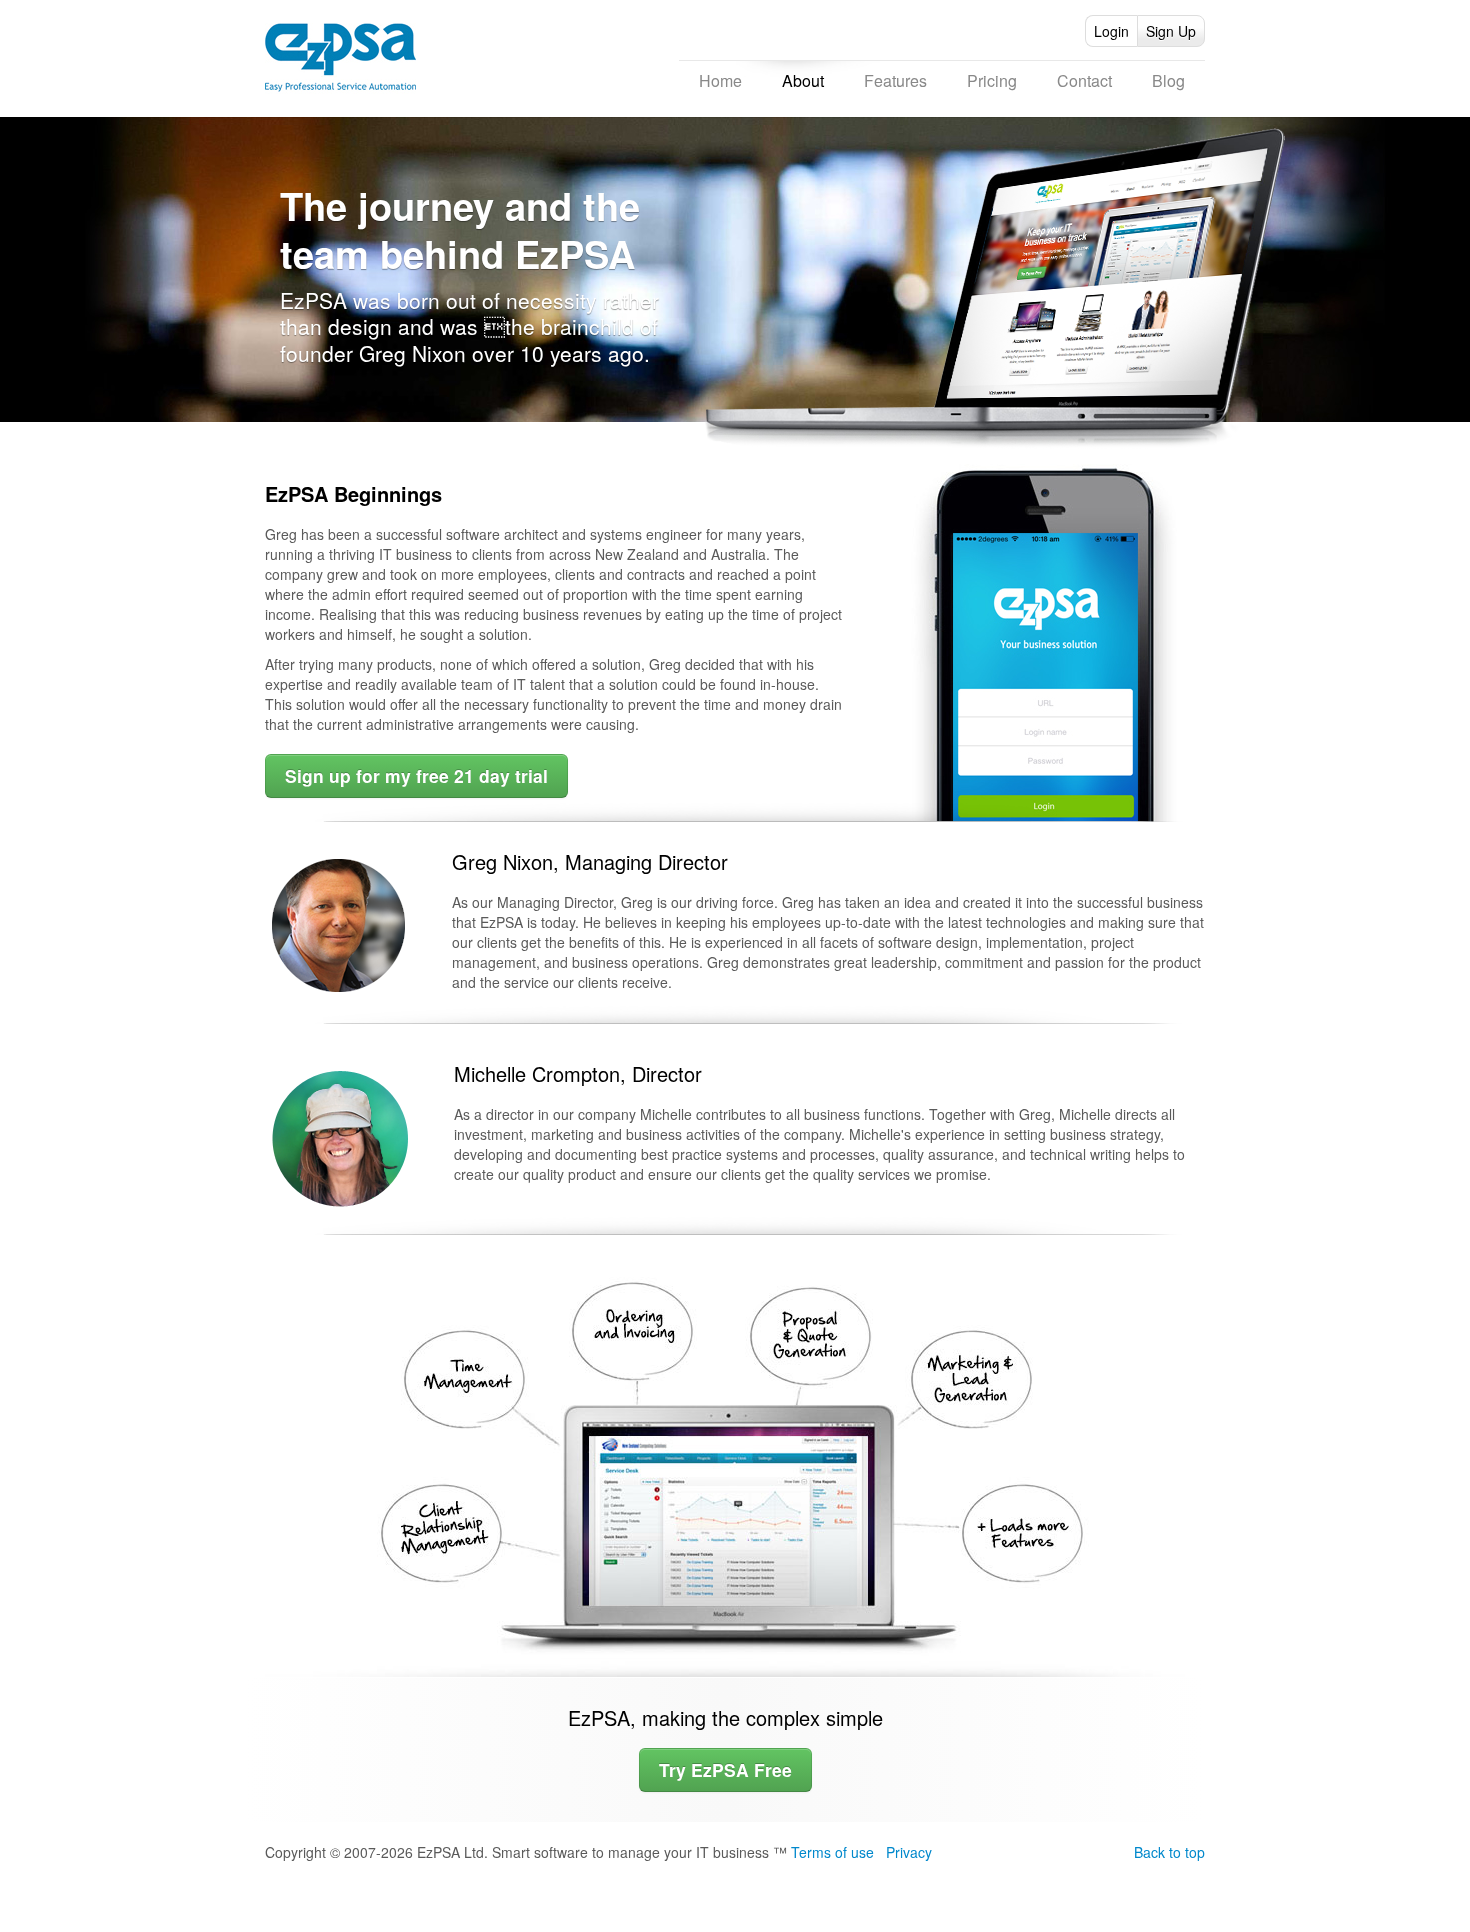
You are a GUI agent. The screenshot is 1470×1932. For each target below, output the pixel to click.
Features (895, 80)
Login (1111, 31)
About (803, 80)
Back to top (1169, 1852)
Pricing (992, 80)
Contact (1084, 80)
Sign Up (1171, 31)
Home (720, 80)
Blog (1168, 80)
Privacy (909, 1852)
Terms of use (832, 1852)
